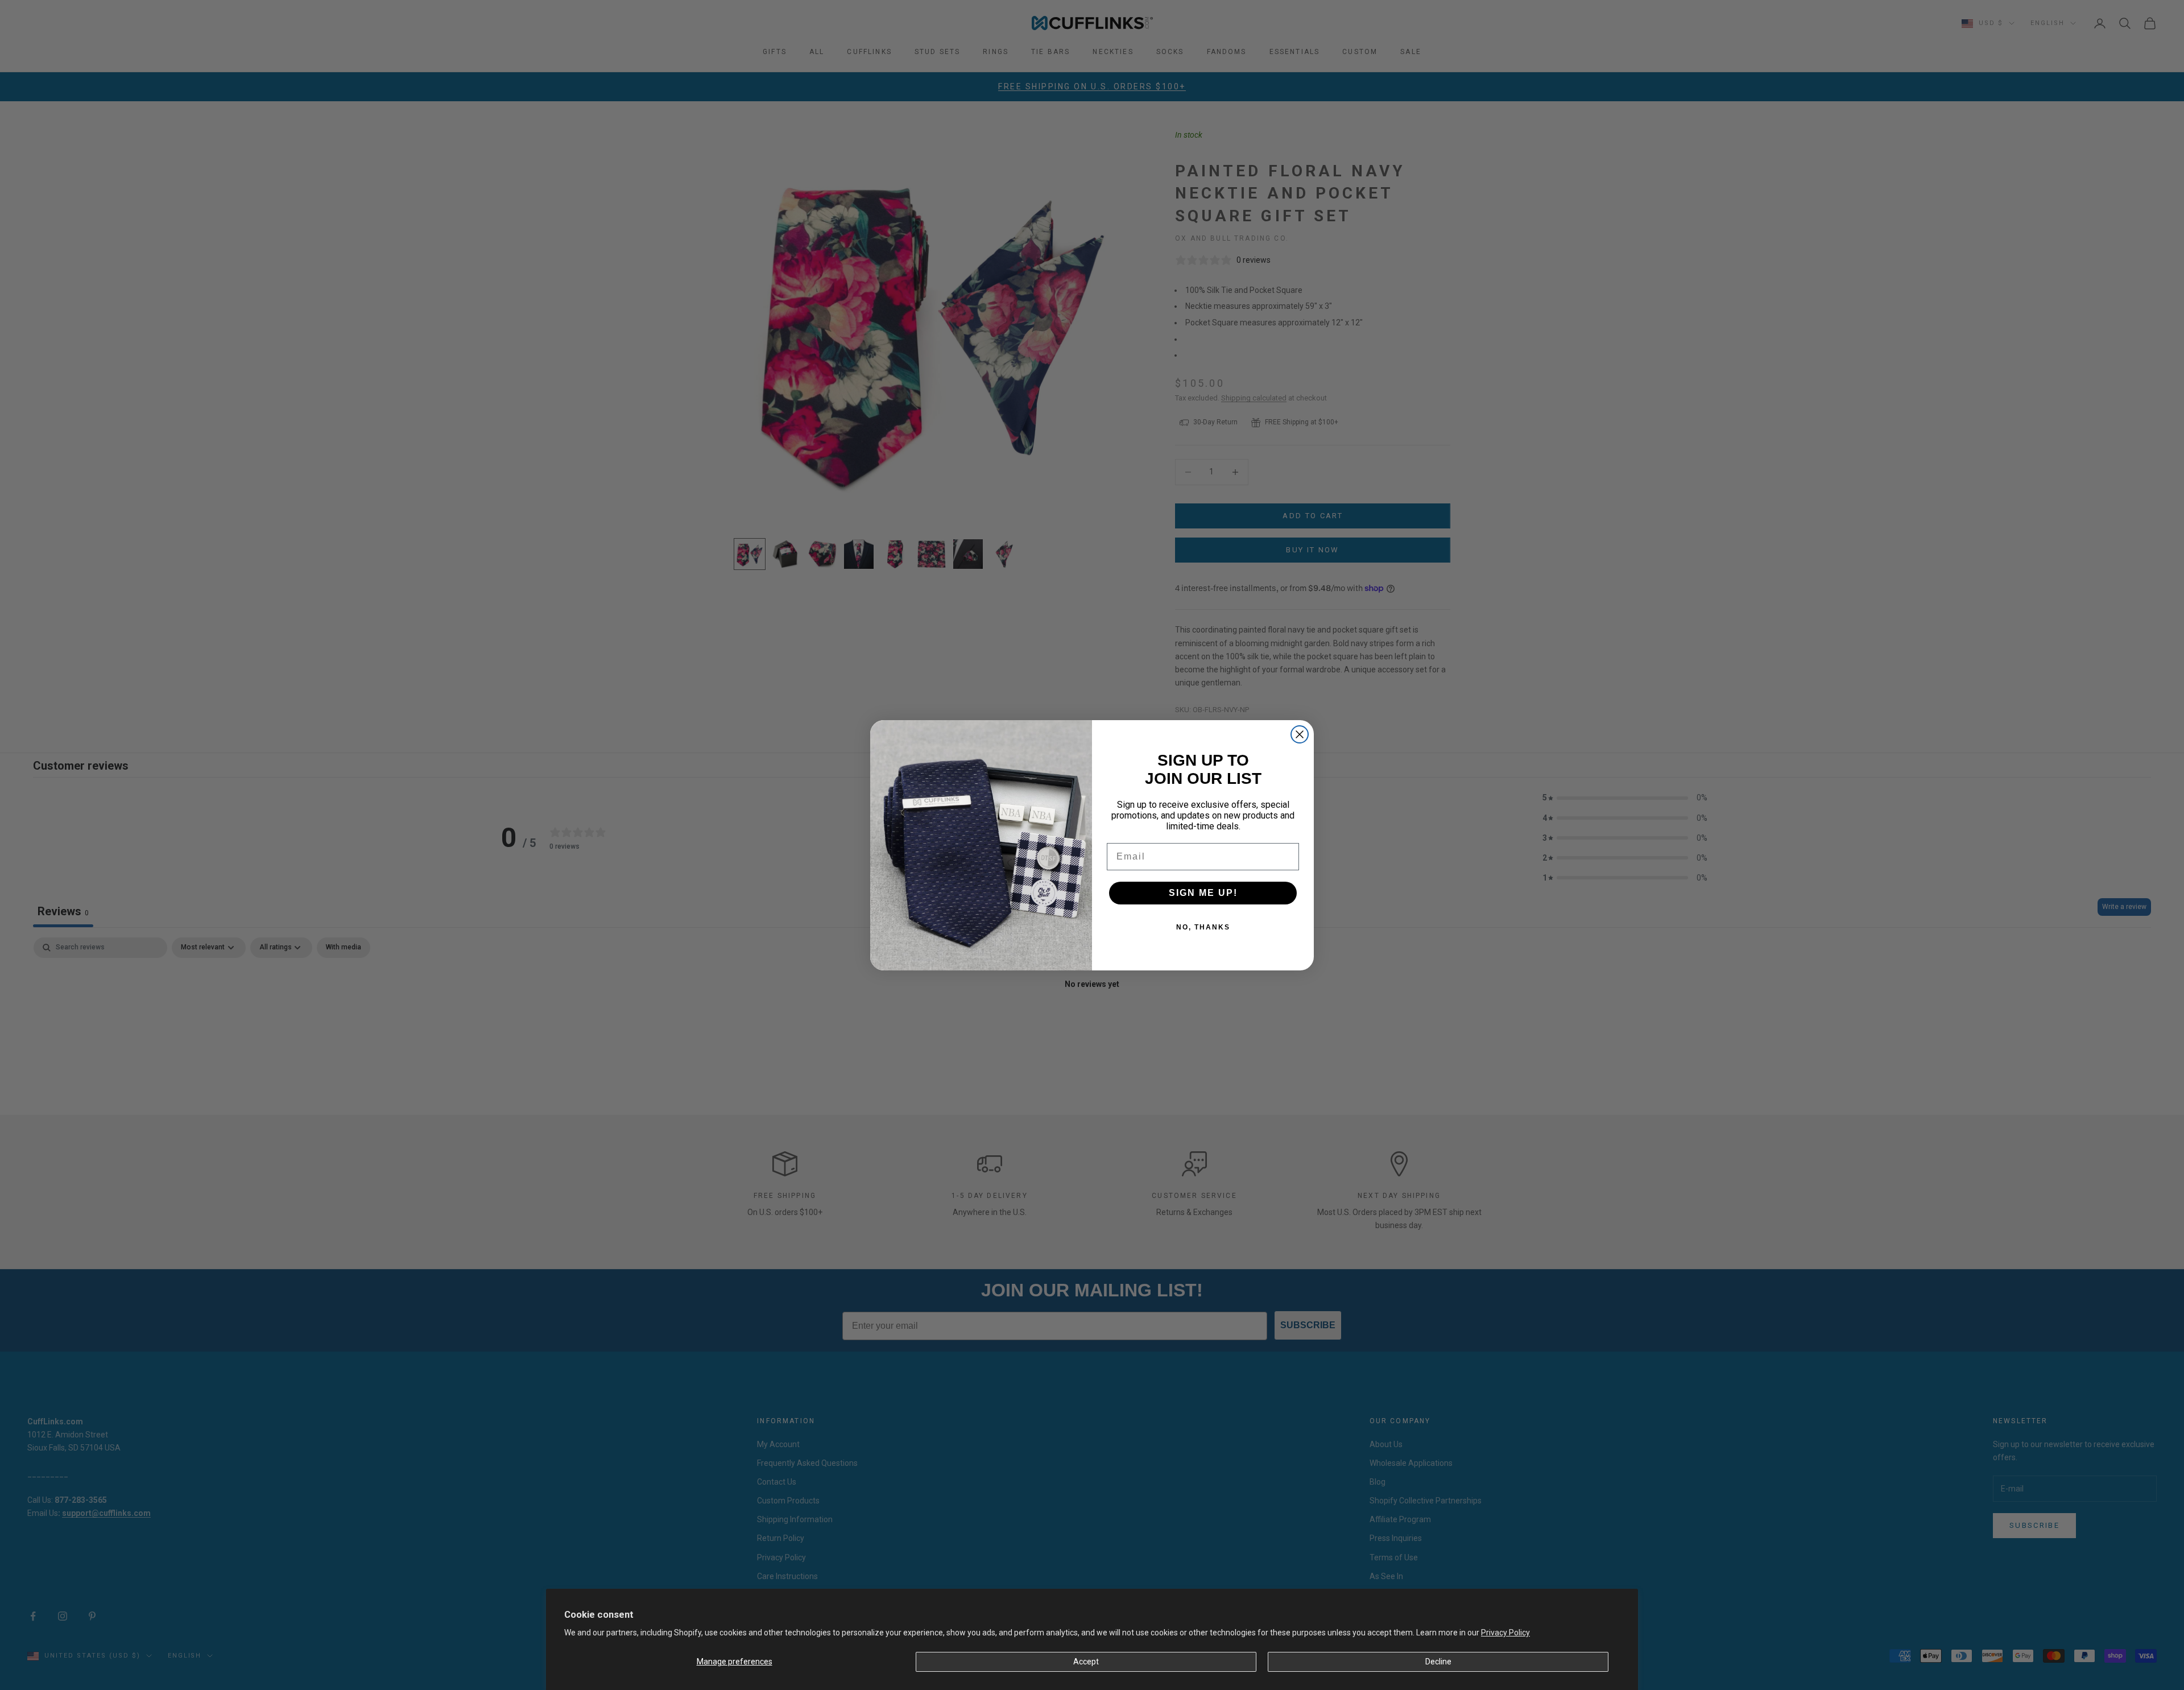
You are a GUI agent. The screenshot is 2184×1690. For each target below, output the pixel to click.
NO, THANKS (1203, 927)
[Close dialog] (1300, 734)
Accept (1086, 1662)
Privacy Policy (1505, 1633)
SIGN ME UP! (1203, 893)
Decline (1438, 1662)
